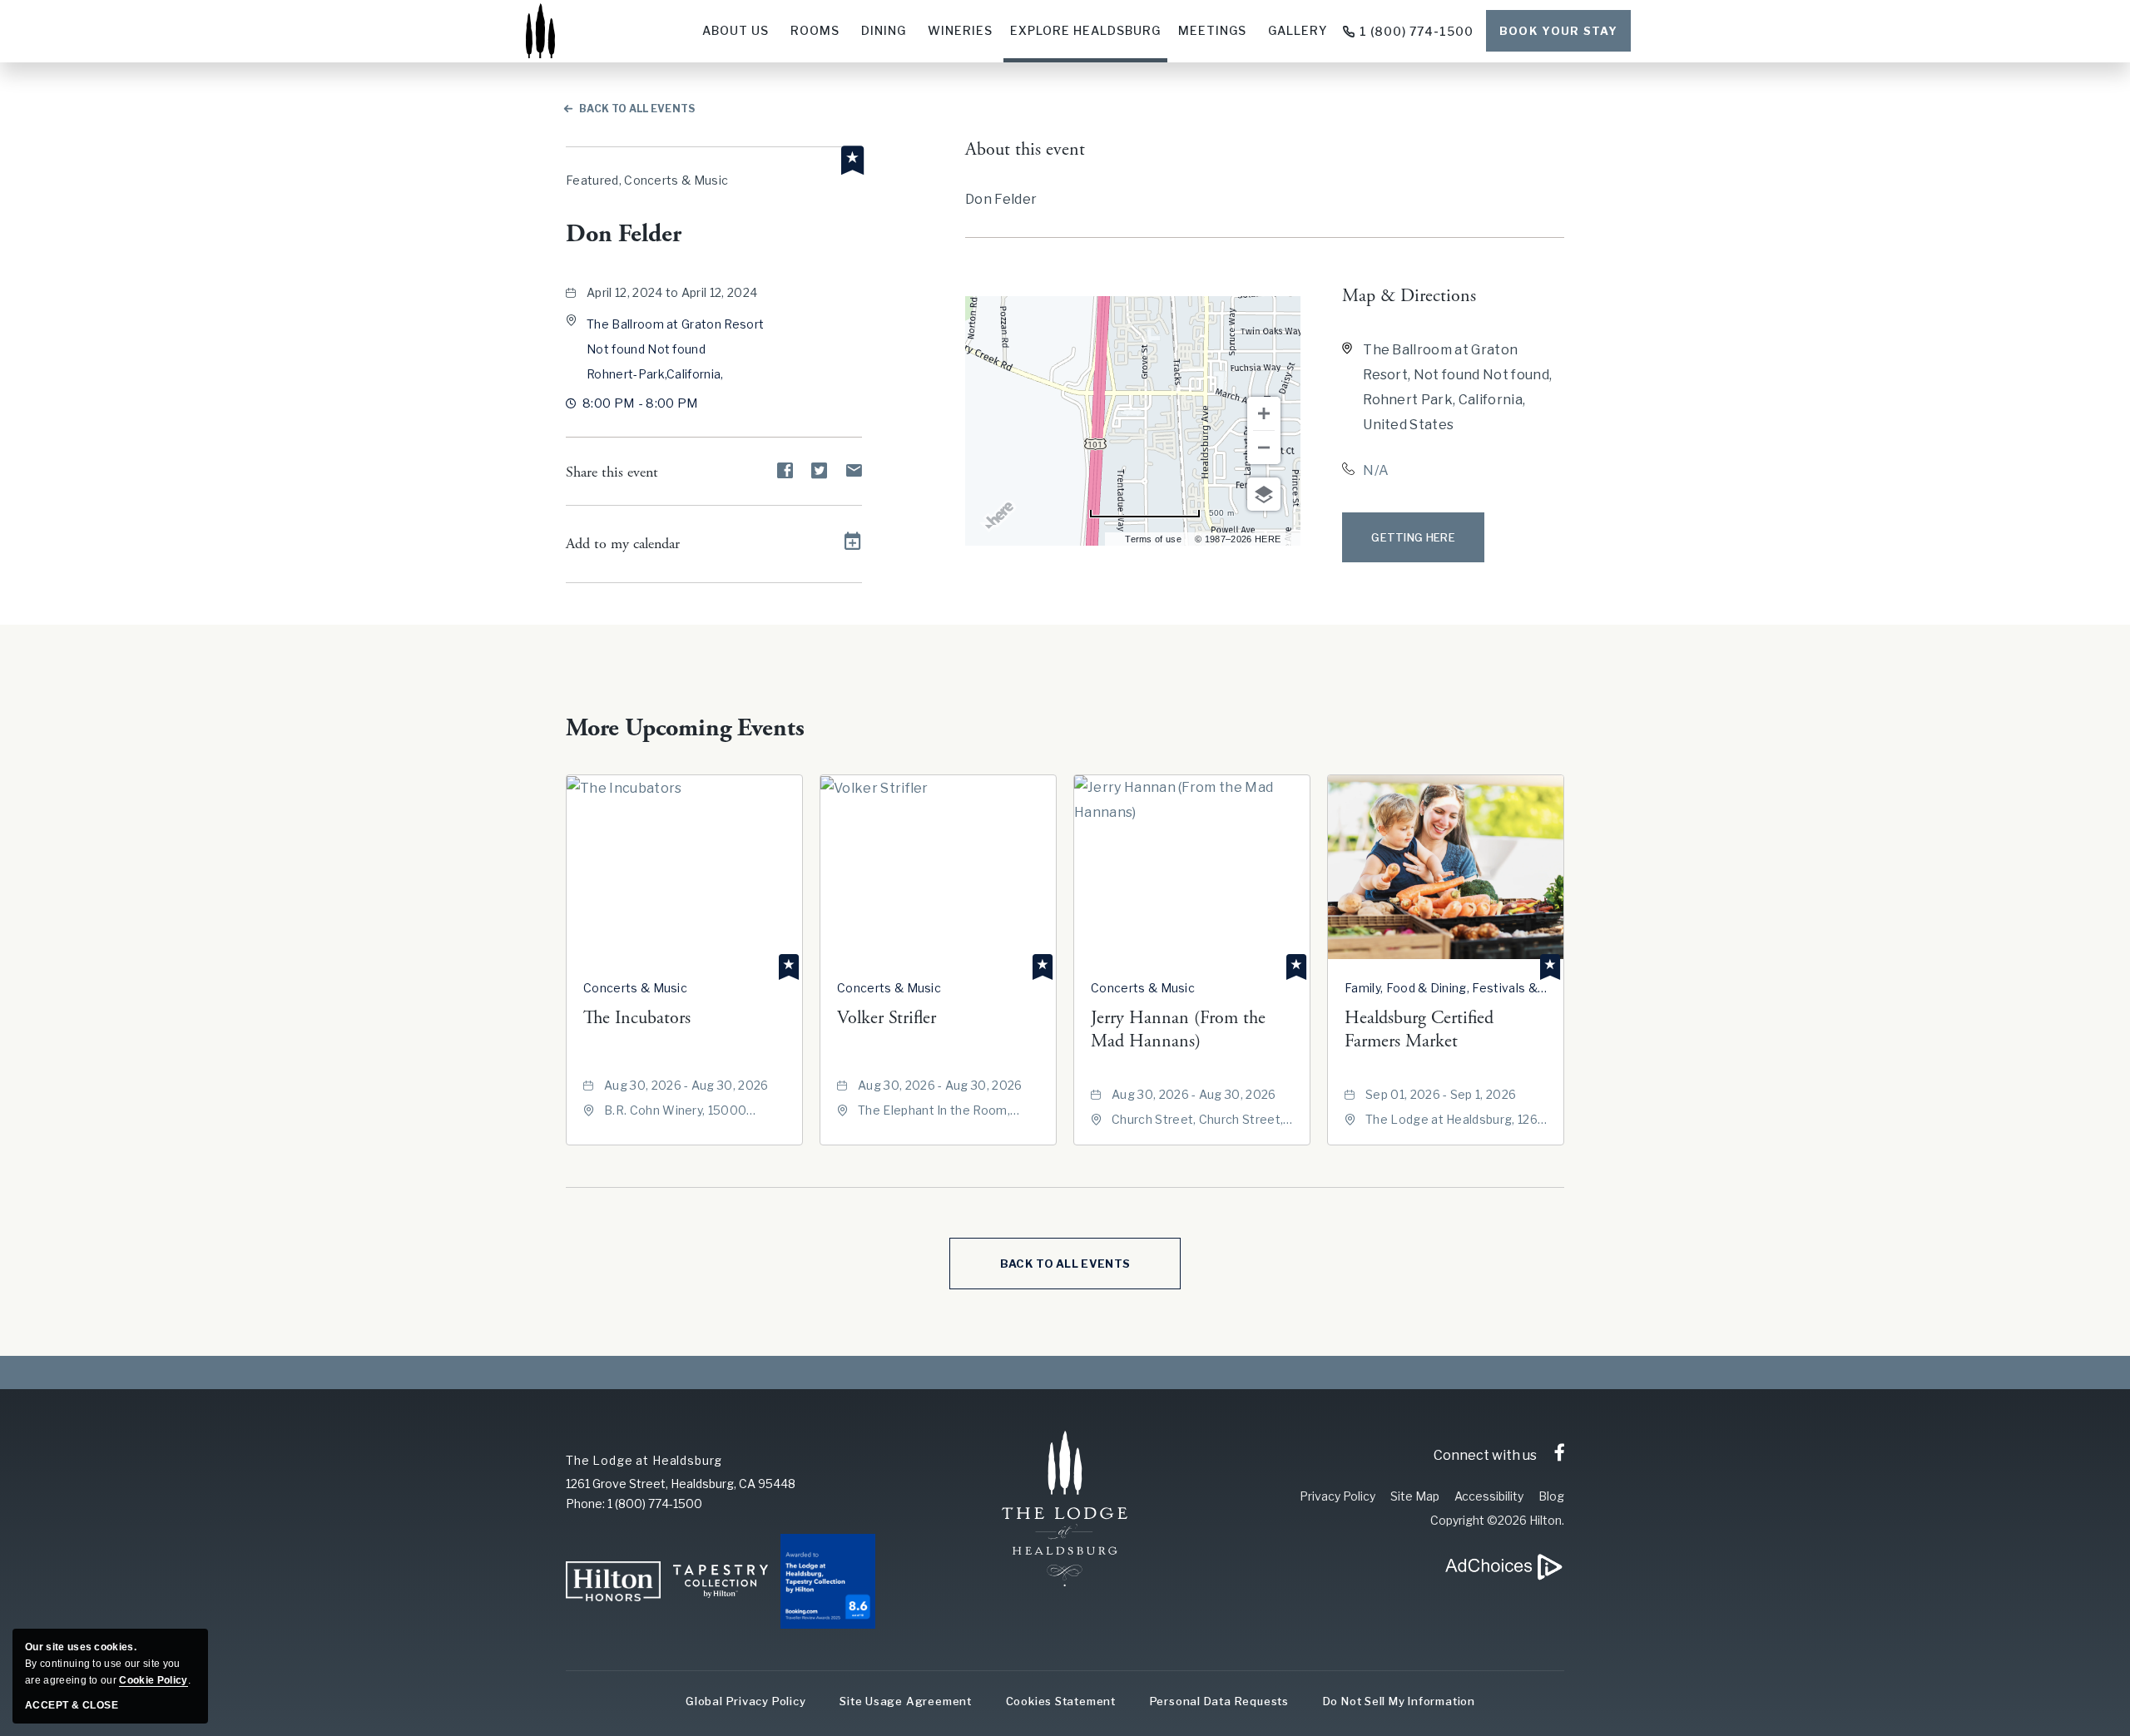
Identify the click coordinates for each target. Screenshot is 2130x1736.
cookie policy (153, 1680)
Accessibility (1489, 1496)
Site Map (1415, 1496)
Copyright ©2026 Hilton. (1497, 1520)
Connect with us (1485, 1455)
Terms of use (1153, 539)
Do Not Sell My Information (1399, 1701)
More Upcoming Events (685, 728)
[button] (675, 349)
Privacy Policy (1337, 1496)
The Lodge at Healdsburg (644, 1460)
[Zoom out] (1264, 448)
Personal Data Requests (1219, 1701)
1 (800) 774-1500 (1417, 31)
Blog (1551, 1496)
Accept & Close (72, 1705)
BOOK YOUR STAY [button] (1558, 31)
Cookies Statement (1061, 1701)
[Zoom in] (1264, 413)
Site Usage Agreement (906, 1701)
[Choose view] (1264, 494)
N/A (1376, 470)
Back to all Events (637, 109)
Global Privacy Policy (745, 1701)
